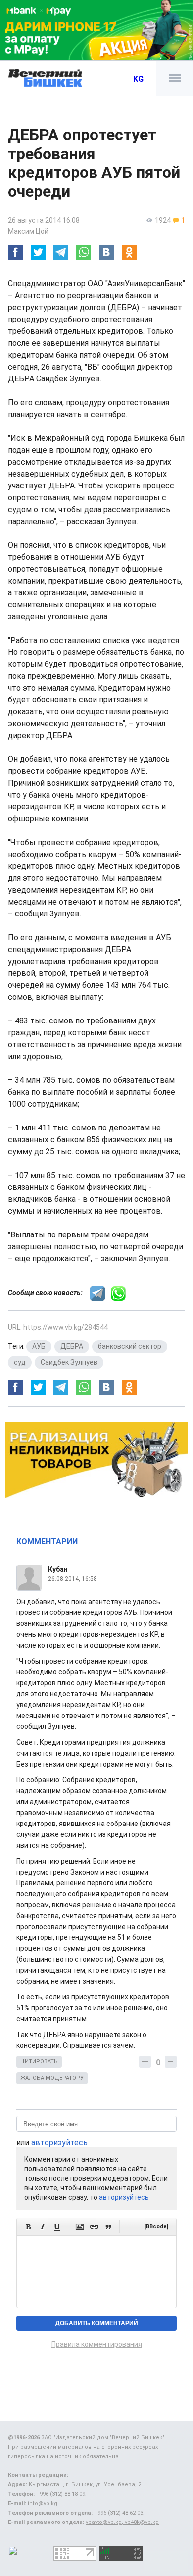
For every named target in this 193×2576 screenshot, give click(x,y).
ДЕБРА (72, 1346)
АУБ (39, 1346)
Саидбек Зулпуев (69, 1362)
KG (138, 79)
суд (20, 1362)
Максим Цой (28, 231)
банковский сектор (130, 1346)
